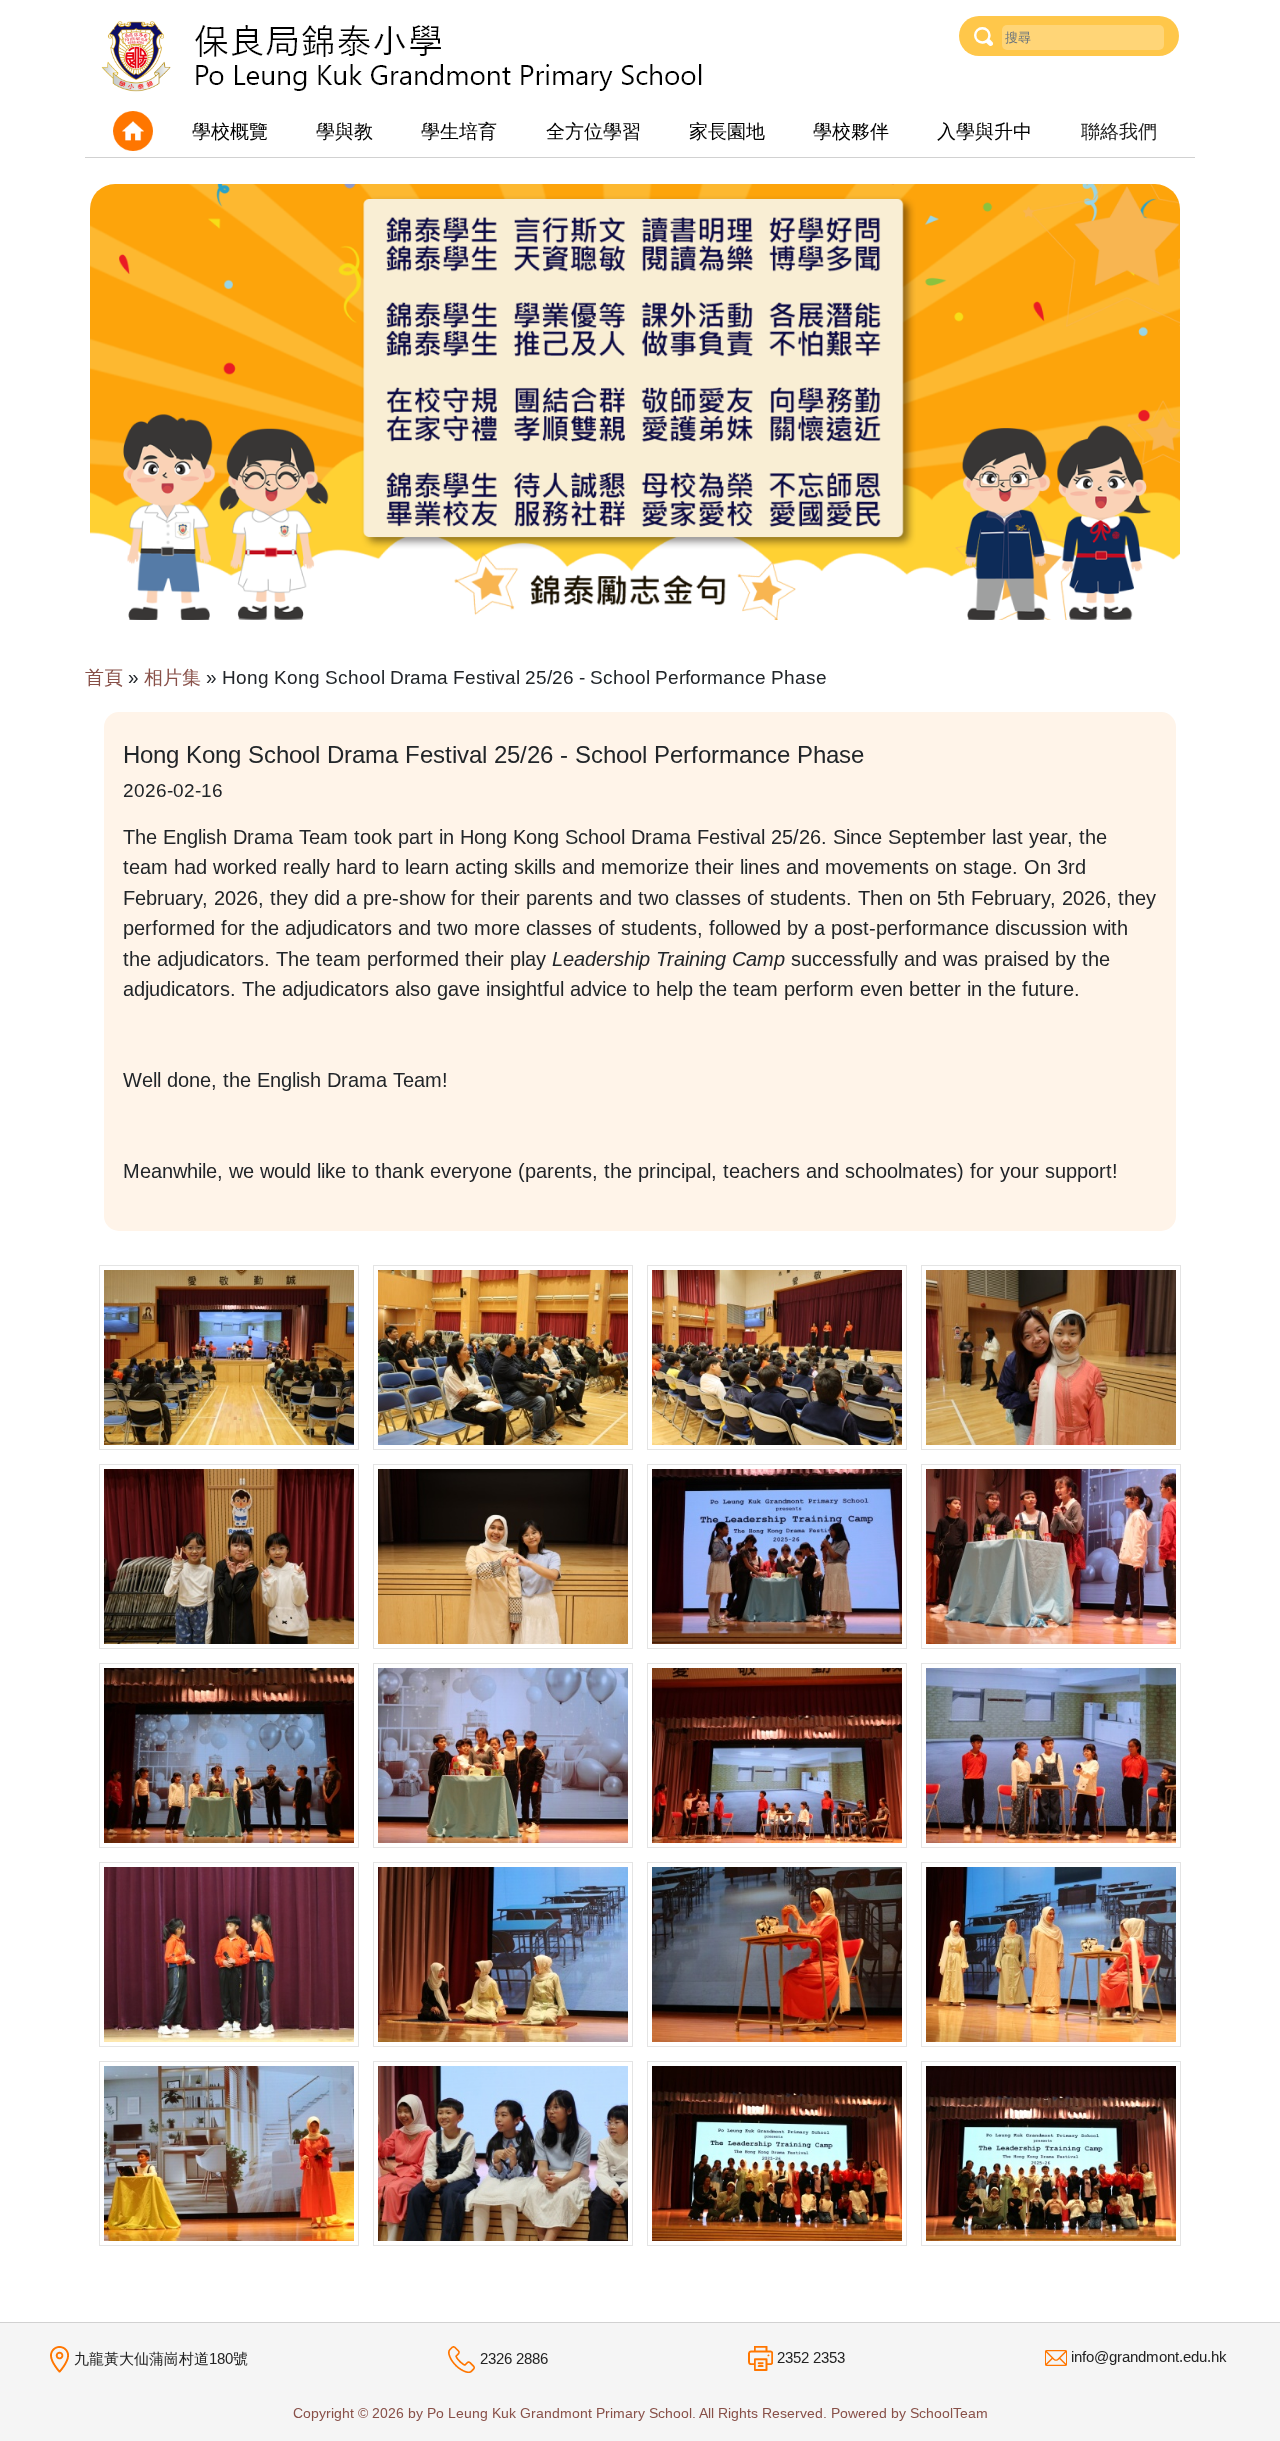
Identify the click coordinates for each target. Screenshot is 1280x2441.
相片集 (172, 677)
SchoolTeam (949, 2413)
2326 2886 (514, 2358)
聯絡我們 (1119, 131)
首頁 (104, 677)
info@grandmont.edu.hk (1149, 2356)
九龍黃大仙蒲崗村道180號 (161, 2358)
